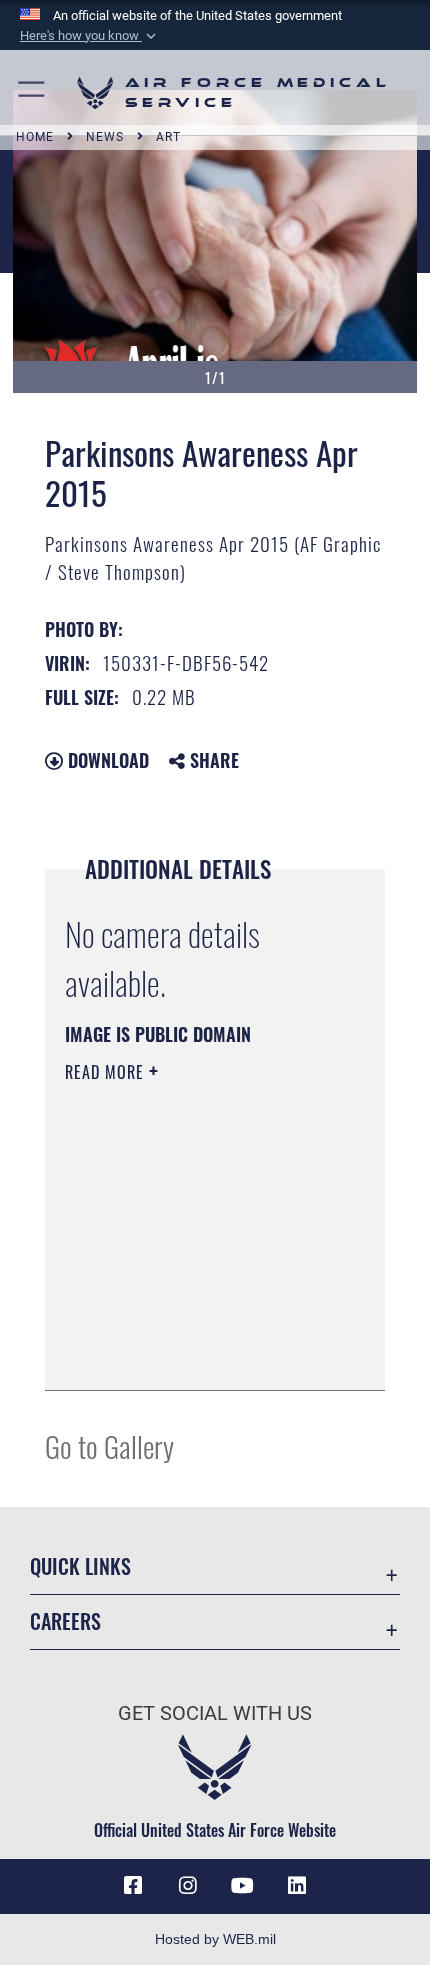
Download (106, 760)
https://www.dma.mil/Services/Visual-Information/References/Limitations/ (186, 1325)
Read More (107, 1072)
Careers (65, 1621)
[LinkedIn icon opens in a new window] (297, 1886)
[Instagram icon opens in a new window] (188, 1886)
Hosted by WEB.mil (215, 1939)
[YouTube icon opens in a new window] (242, 1886)
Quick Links (80, 1566)
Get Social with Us (215, 1713)
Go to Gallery (109, 1445)
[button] (90, 36)
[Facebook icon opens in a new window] (133, 1886)
